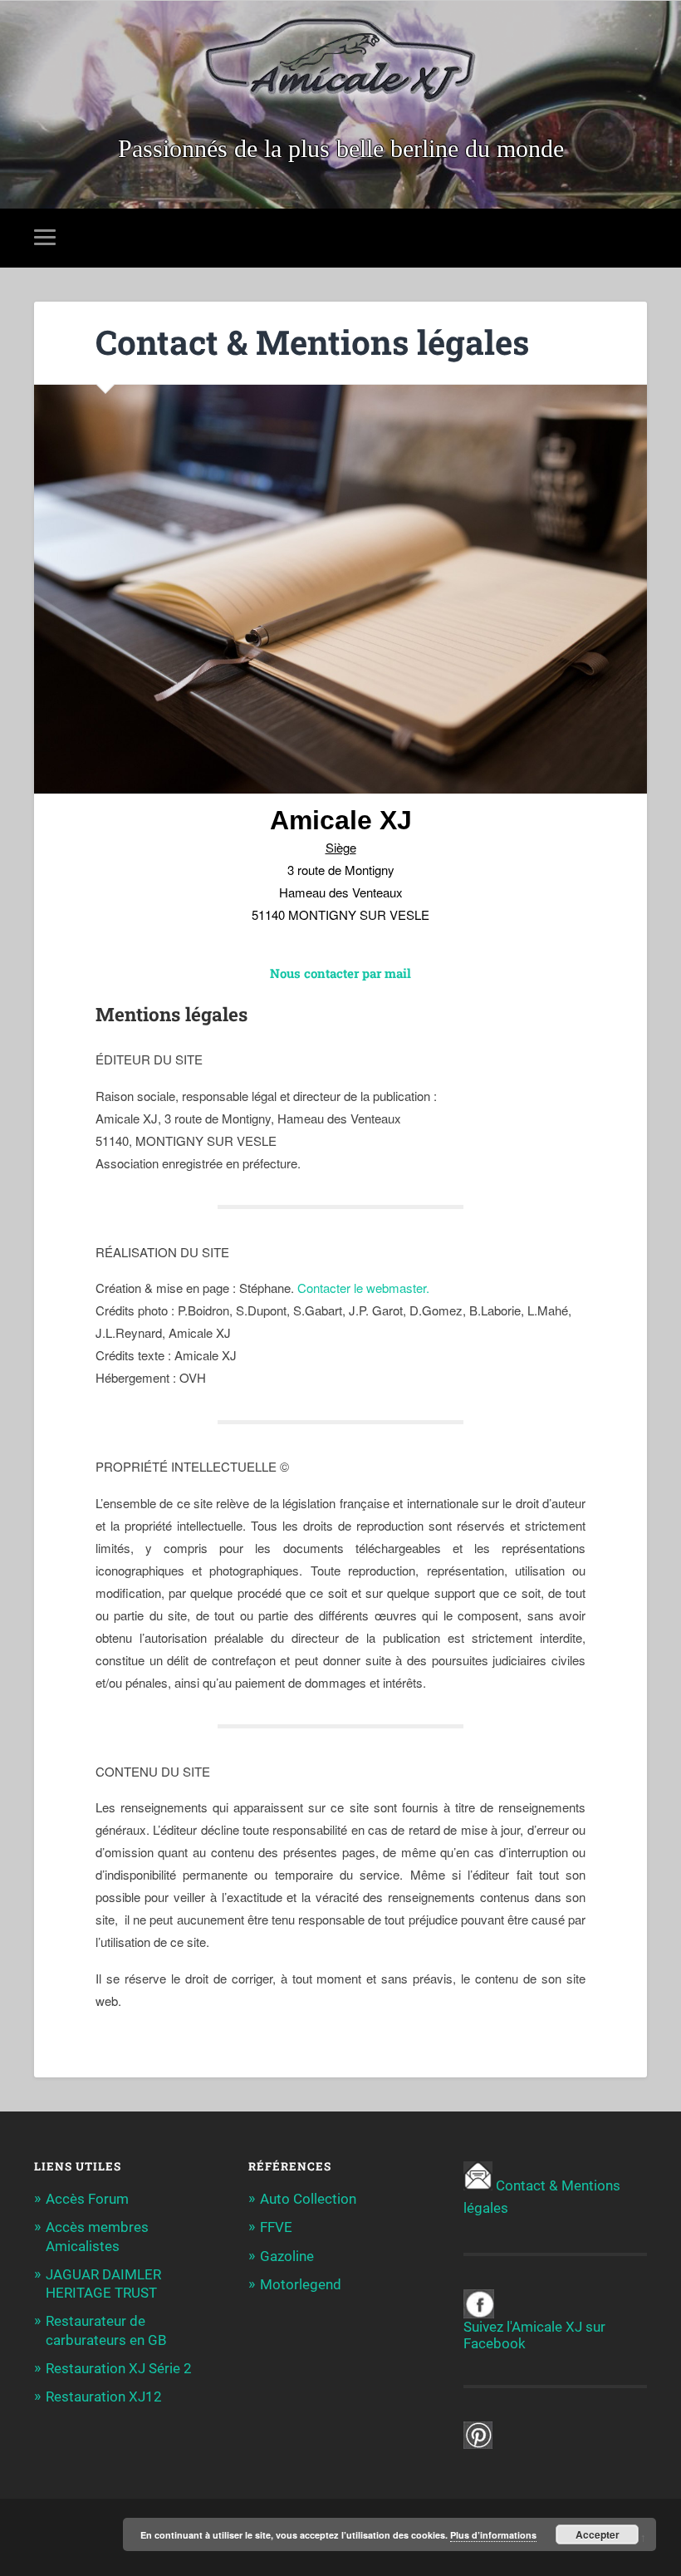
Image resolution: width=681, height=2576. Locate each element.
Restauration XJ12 (104, 2397)
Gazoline (287, 2256)
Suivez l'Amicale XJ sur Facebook (534, 2335)
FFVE (276, 2227)
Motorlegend (301, 2284)
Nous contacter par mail (340, 973)
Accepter (598, 2534)
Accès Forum (87, 2199)
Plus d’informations (493, 2535)
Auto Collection (308, 2199)
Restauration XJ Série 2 (119, 2368)
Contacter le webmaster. (363, 1288)
